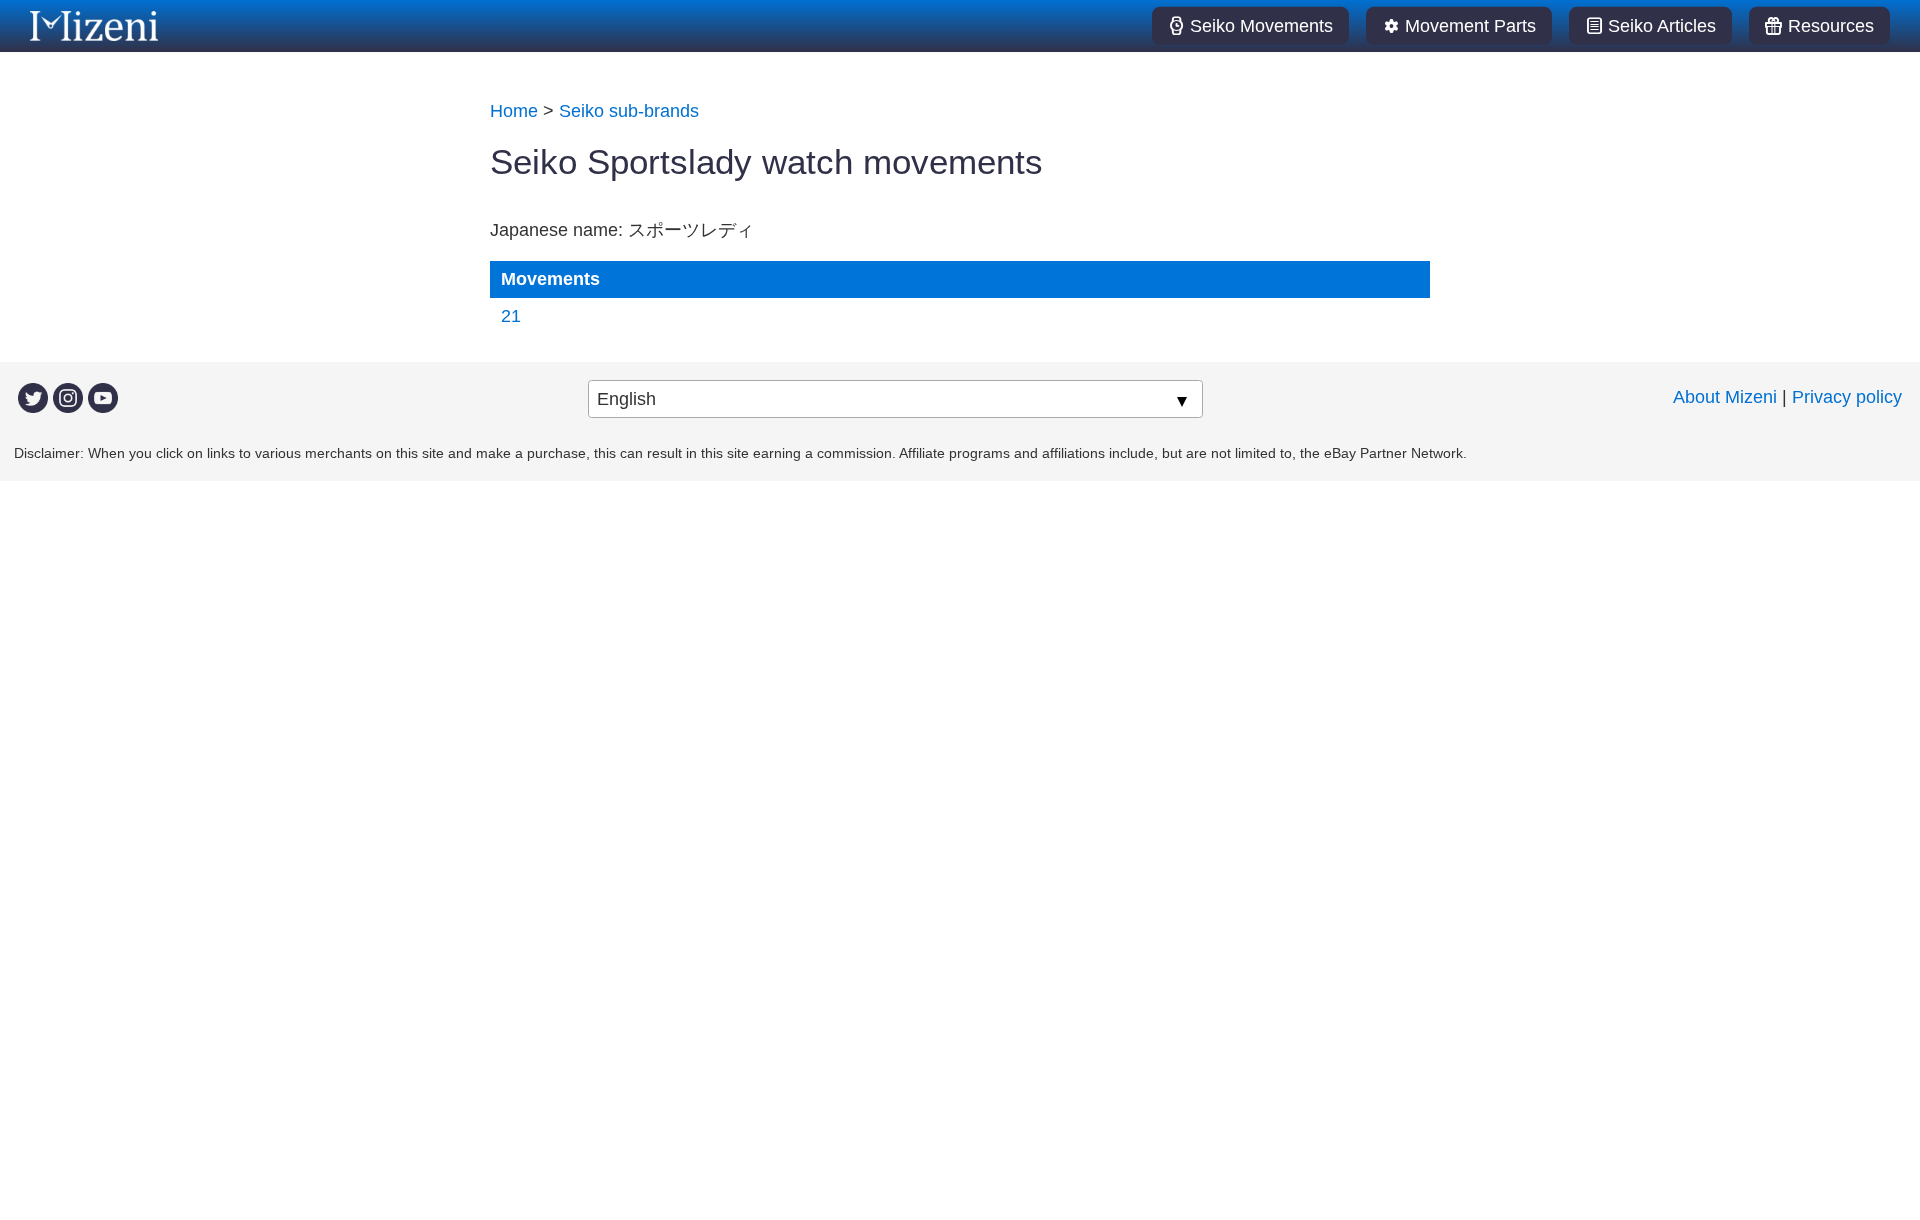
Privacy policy (1847, 397)
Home (514, 111)
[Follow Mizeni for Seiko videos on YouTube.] (103, 397)
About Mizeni (1725, 397)
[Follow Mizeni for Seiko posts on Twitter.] (33, 397)
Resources (1831, 26)
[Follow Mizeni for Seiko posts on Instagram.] (68, 397)
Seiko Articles (1662, 26)
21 (511, 316)
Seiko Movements (1261, 26)
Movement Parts (1470, 26)
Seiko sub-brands (629, 111)
